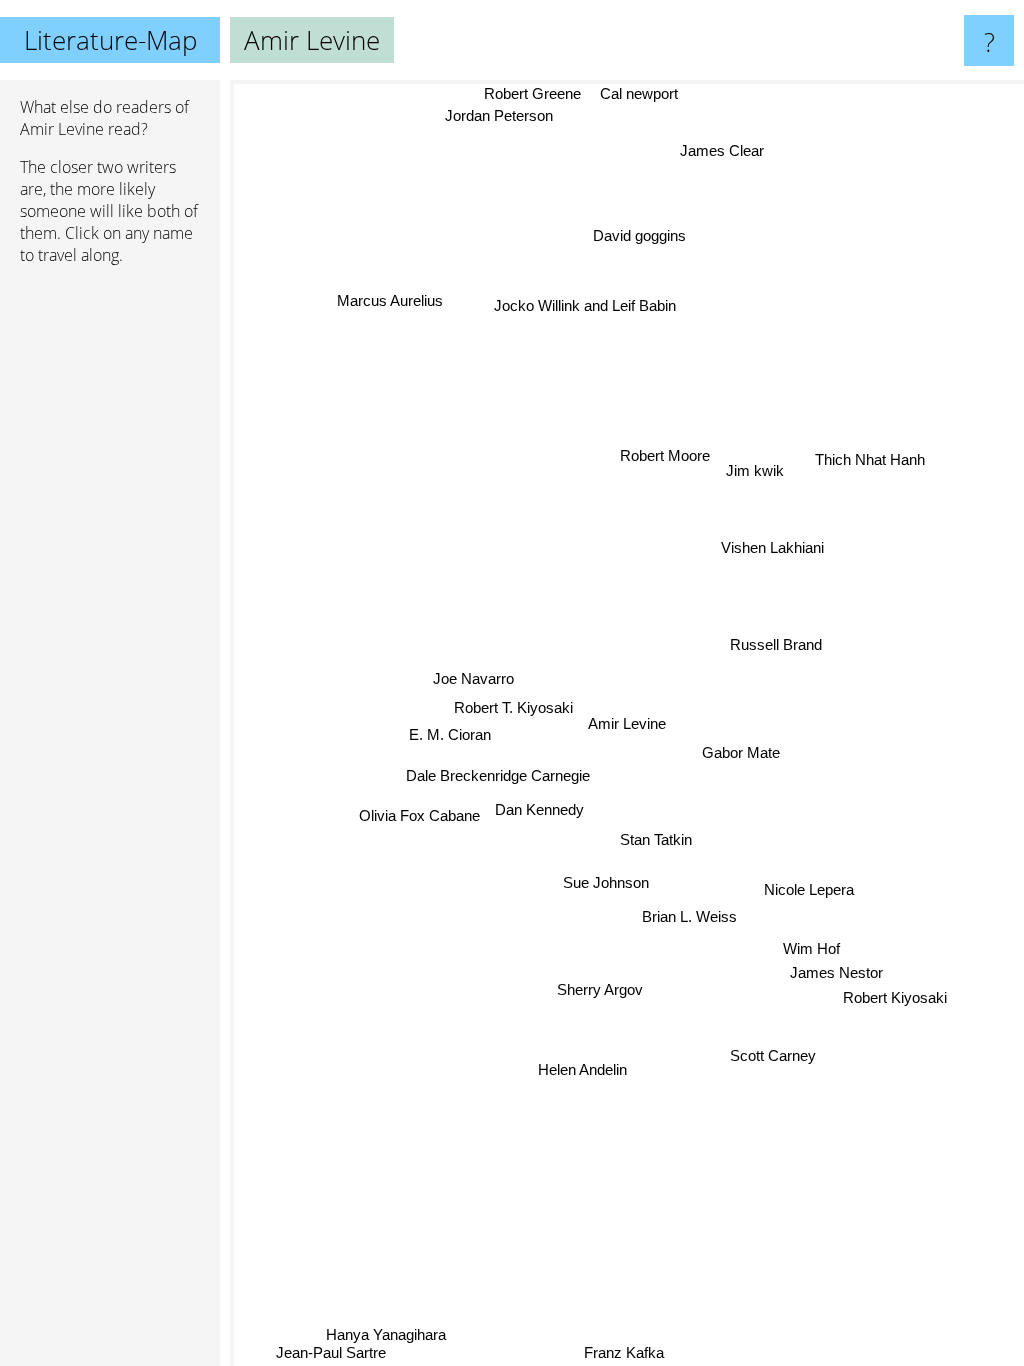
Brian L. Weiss (689, 916)
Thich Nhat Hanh (874, 469)
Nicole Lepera (810, 887)
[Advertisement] (110, 587)
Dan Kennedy (538, 827)
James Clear (722, 149)
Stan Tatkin (656, 840)
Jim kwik (755, 470)
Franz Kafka (620, 1352)
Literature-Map (110, 40)
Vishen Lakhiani (772, 547)
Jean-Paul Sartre (329, 1352)
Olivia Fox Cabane (417, 802)
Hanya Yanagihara (387, 1334)
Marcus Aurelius (389, 301)
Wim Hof (812, 946)
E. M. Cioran (450, 734)
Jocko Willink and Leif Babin (585, 305)
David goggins (639, 235)
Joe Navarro (474, 678)
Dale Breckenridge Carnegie (498, 776)
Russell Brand (776, 648)
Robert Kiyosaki (896, 995)
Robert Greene (532, 93)
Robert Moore (665, 455)
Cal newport (638, 93)
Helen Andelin (581, 1069)
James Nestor (837, 969)
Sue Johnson (606, 882)
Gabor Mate (741, 751)
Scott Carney (775, 1053)
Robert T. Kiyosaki (513, 707)
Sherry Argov (599, 988)
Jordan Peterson (498, 115)
